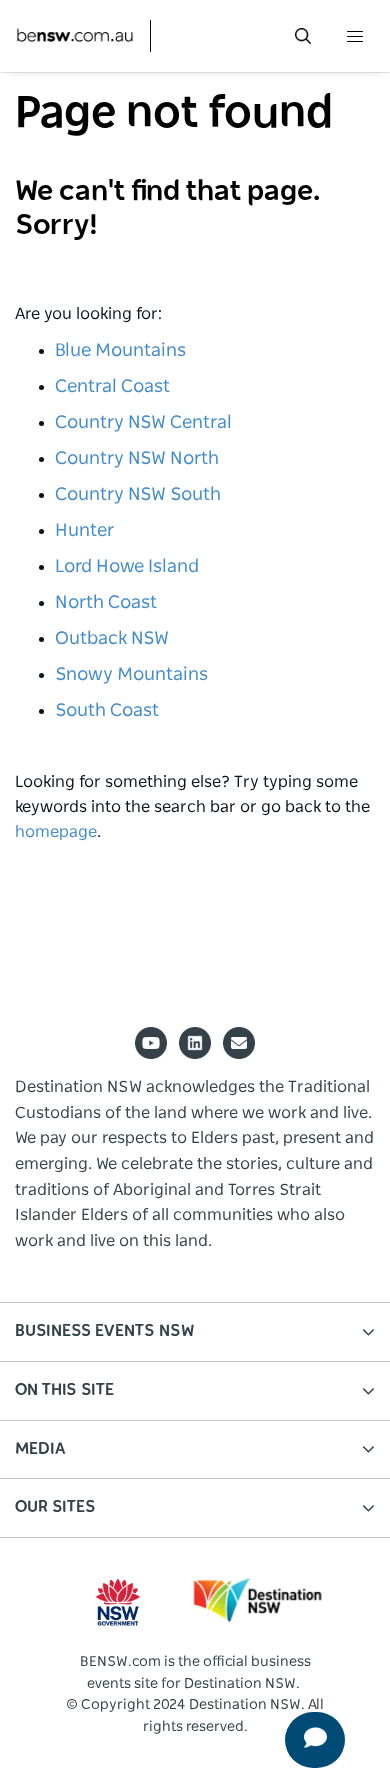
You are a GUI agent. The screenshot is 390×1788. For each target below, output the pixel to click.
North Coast (106, 603)
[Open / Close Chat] (312, 1737)
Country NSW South (138, 495)
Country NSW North (137, 459)
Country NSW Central (143, 423)
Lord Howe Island (127, 567)
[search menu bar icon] (303, 36)
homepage (56, 832)
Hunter (84, 531)
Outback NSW (112, 639)
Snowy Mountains (131, 675)
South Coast (107, 711)
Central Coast (112, 387)
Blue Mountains (120, 351)
